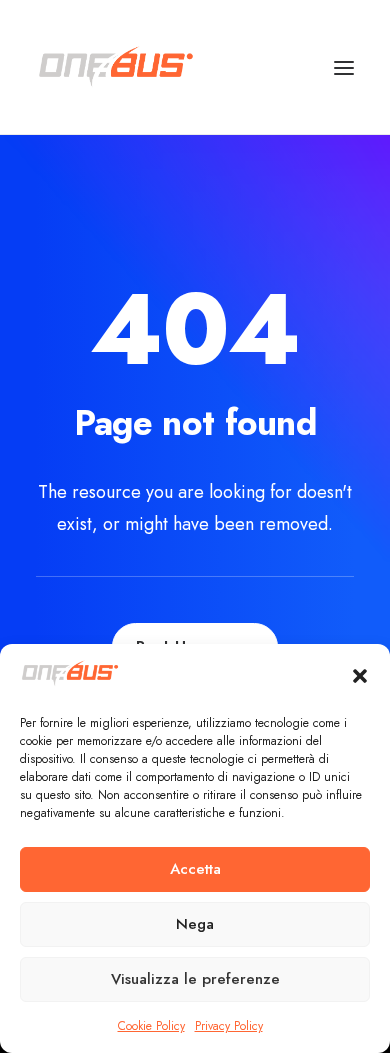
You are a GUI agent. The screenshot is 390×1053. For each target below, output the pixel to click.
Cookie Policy (151, 1026)
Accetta (195, 869)
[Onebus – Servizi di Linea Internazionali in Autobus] (116, 67)
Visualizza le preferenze (195, 979)
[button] (360, 676)
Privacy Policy (229, 1026)
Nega (195, 924)
